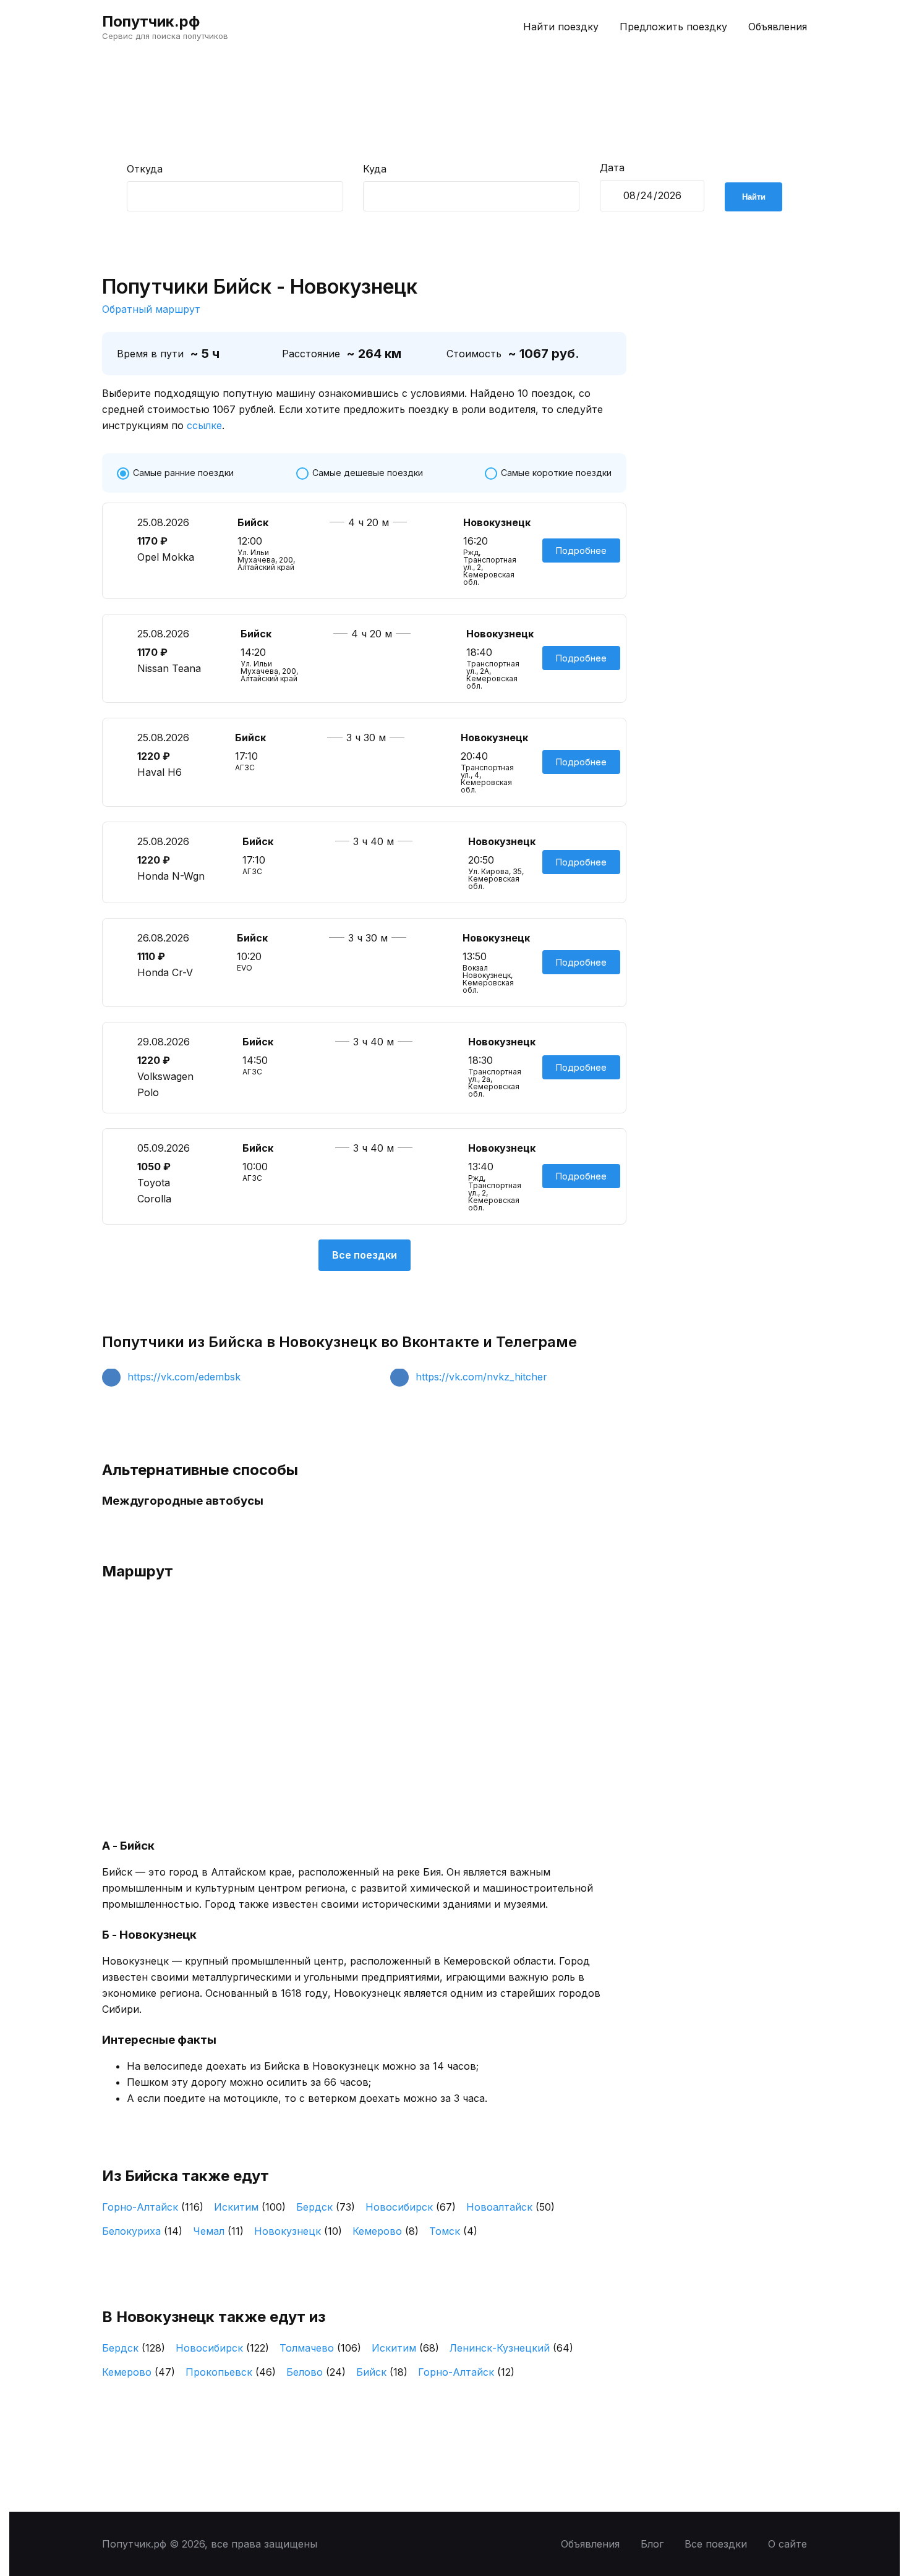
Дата (612, 168)
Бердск (326, 2207)
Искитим (250, 2207)
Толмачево (320, 2348)
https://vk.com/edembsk (184, 1377)
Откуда (145, 169)
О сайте (787, 2544)
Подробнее (581, 550)
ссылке (204, 425)
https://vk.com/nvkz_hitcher (481, 1377)
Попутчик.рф (151, 21)
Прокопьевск (231, 2372)
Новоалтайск (510, 2207)
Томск (453, 2231)
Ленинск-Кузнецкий (511, 2348)
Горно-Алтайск (153, 2207)
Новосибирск (411, 2207)
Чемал (218, 2231)
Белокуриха (142, 2231)
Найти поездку (561, 27)
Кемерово (386, 2231)
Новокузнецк (298, 2231)
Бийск (382, 2372)
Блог (652, 2544)
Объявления (778, 27)
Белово (316, 2372)
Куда (375, 169)
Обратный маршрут (151, 309)
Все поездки (365, 1255)
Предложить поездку (673, 27)
